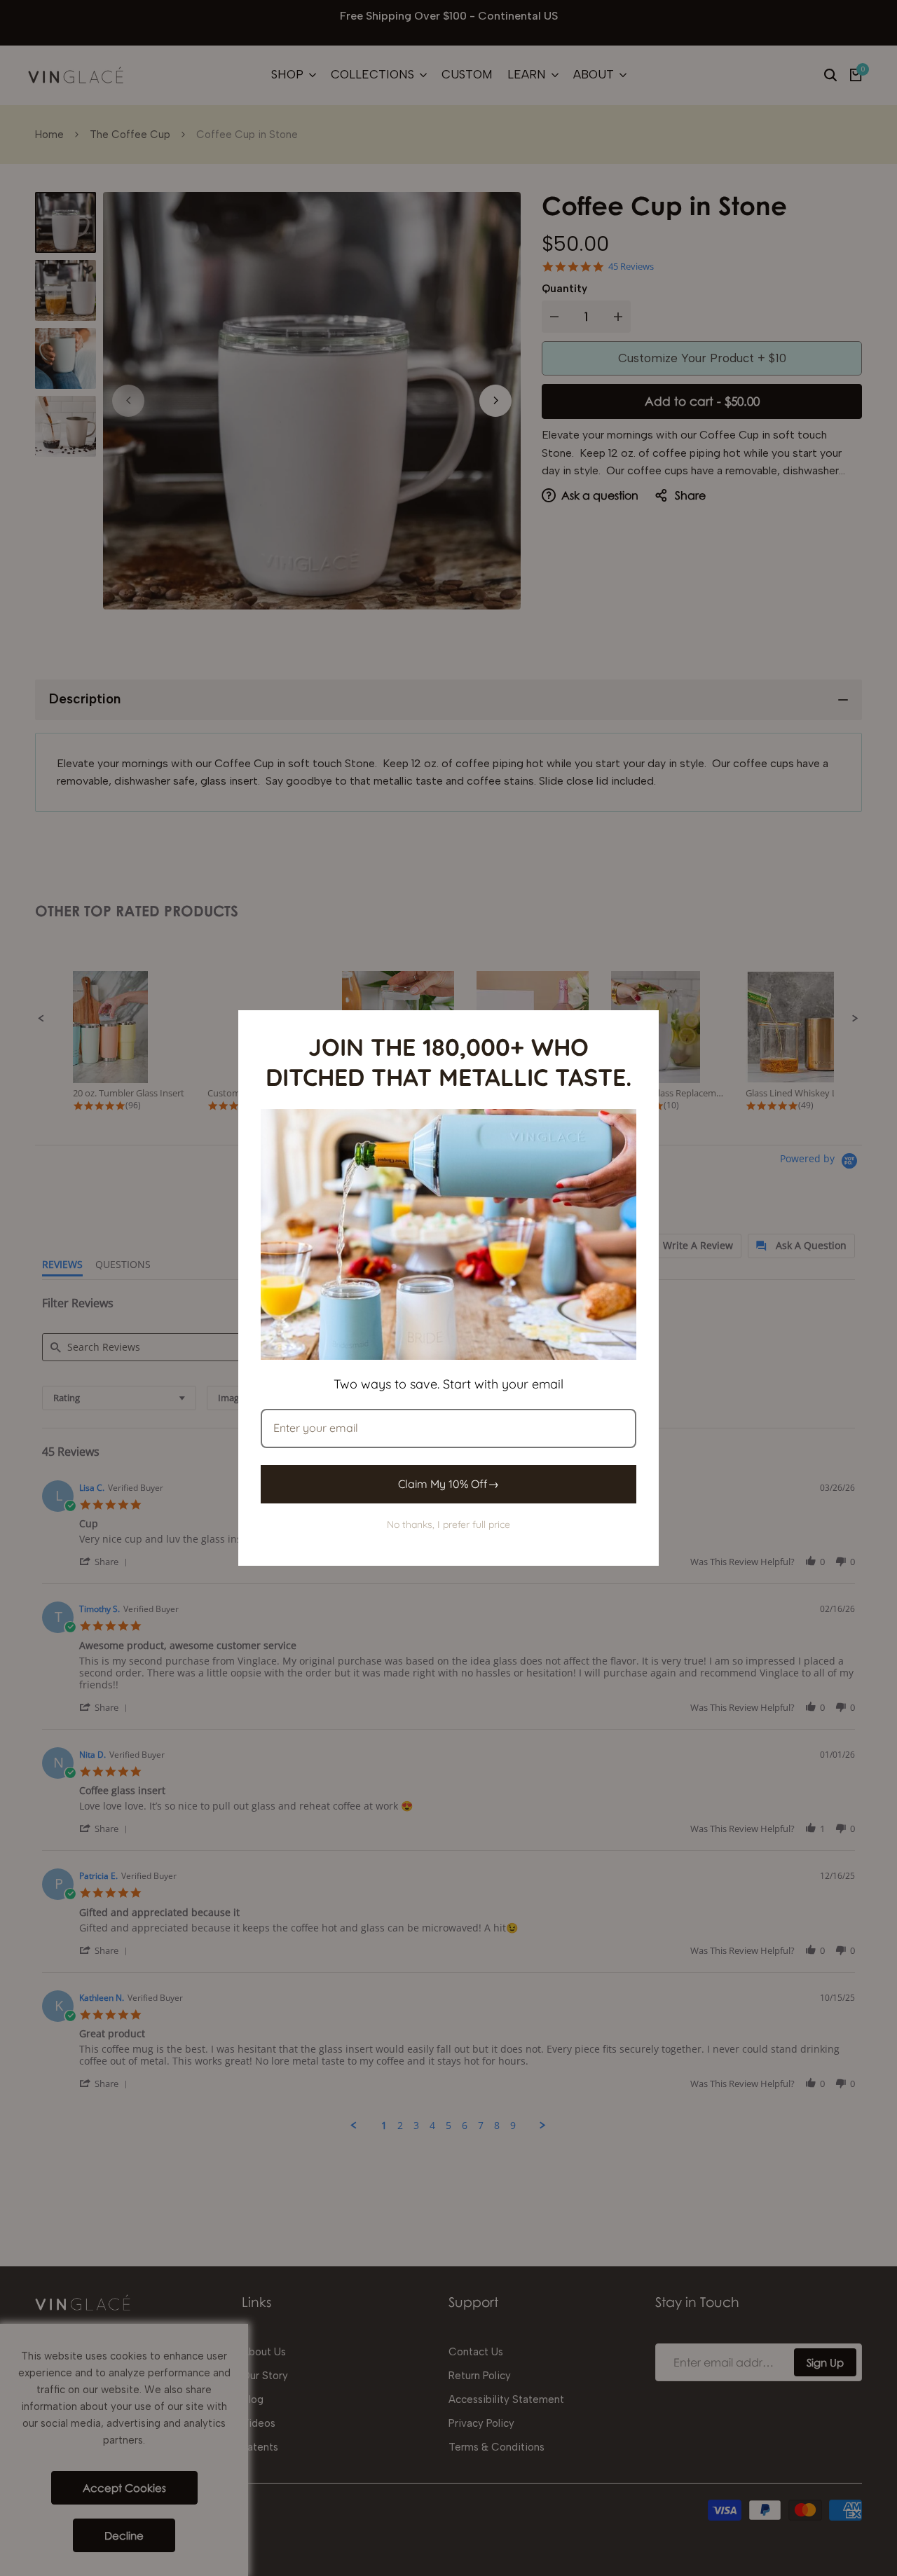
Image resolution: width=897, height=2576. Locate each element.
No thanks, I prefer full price (448, 1524)
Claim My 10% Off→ (448, 1484)
